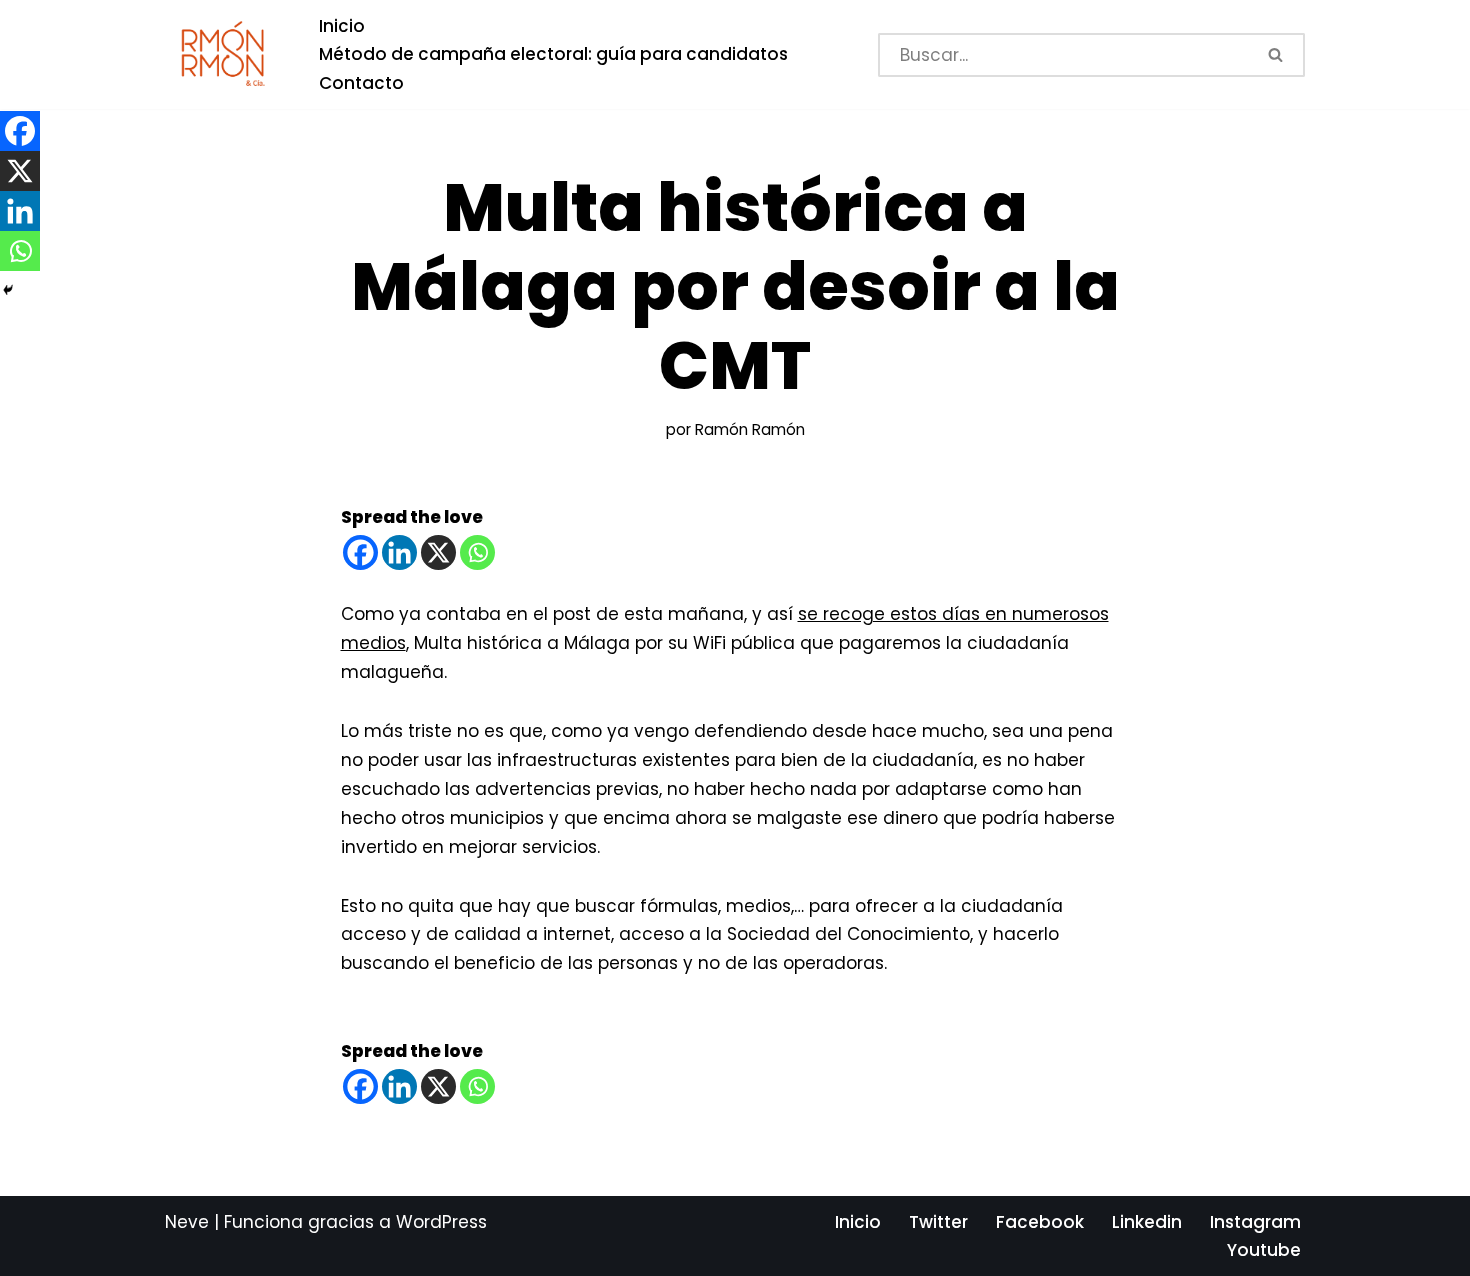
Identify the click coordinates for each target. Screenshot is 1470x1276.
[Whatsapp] (477, 552)
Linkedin (1147, 1222)
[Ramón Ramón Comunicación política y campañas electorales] (225, 54)
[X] (438, 552)
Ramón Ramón (750, 429)
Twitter (938, 1222)
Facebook (1040, 1222)
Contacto (361, 83)
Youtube (1264, 1250)
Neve (187, 1222)
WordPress (441, 1222)
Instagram (1255, 1222)
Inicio (342, 26)
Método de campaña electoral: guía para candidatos (553, 54)
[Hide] (8, 290)
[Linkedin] (399, 552)
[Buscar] (1277, 55)
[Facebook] (360, 552)
